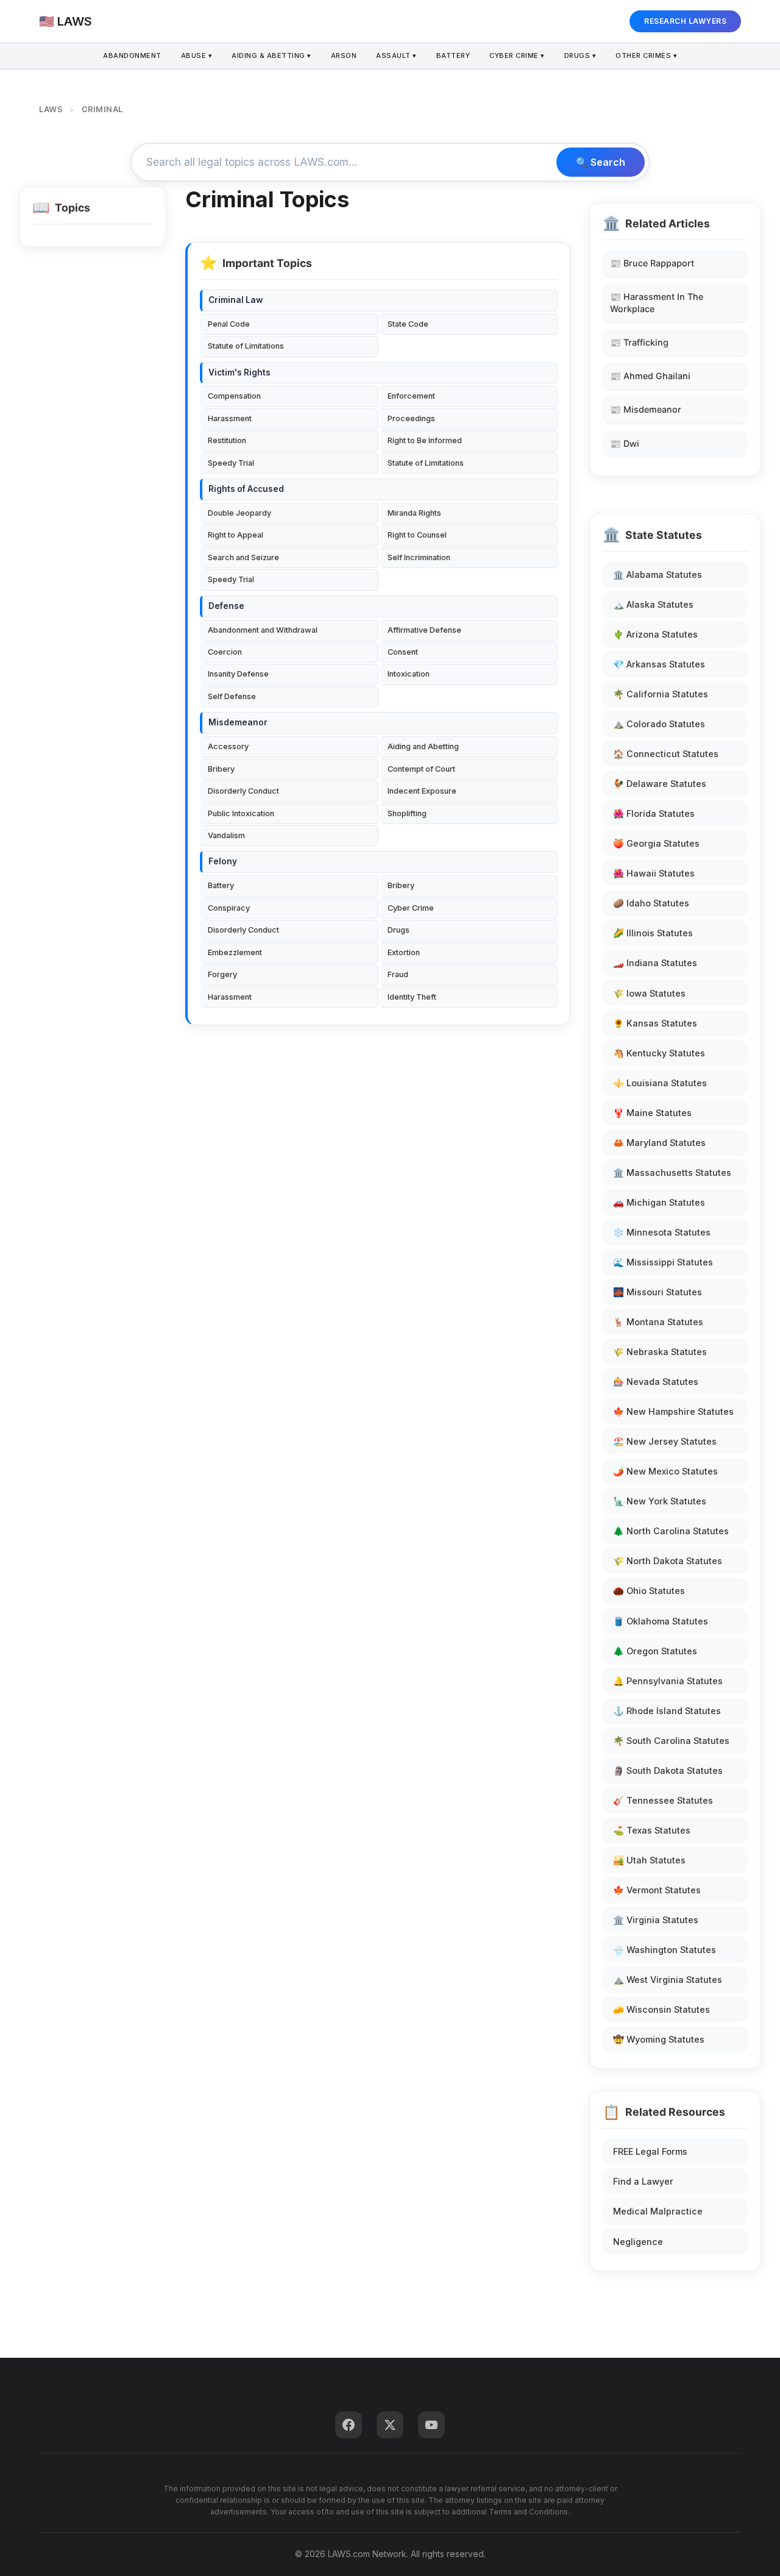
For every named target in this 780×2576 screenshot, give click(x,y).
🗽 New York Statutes (660, 1501)
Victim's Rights (239, 372)
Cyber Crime (411, 908)
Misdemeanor (238, 722)
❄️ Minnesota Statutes (662, 1232)
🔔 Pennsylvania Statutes (668, 1681)
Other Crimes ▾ (646, 55)
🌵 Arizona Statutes (655, 634)
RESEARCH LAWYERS (685, 21)
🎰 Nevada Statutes (656, 1382)
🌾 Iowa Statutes (649, 993)
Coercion (225, 652)
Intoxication (409, 674)
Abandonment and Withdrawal (263, 630)
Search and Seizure (243, 557)
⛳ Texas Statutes (652, 1830)
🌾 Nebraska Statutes (660, 1352)
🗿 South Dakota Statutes (668, 1770)
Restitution (227, 440)
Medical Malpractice (658, 2211)
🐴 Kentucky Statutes (659, 1053)
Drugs (399, 930)
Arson (344, 55)
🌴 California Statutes (661, 694)
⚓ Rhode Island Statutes (667, 1711)
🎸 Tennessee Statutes (663, 1800)
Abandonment (132, 55)
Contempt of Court (421, 769)
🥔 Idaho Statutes (651, 903)
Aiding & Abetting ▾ (271, 55)
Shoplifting (407, 813)
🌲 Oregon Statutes (655, 1651)
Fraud (398, 974)
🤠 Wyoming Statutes (659, 2039)
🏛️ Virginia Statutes (656, 1920)
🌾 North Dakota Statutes (668, 1561)
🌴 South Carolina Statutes (671, 1741)
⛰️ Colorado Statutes (659, 724)
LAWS (51, 109)
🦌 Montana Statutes (658, 1322)
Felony (223, 861)
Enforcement (411, 396)
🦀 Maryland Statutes (659, 1143)
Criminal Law (236, 300)
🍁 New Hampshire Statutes (673, 1411)
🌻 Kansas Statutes (655, 1023)
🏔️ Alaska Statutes (653, 604)
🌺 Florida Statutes (654, 813)
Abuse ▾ (197, 55)
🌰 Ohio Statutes (649, 1591)
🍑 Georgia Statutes (656, 843)
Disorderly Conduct (243, 791)
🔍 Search (601, 162)
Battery (453, 55)
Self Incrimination (419, 557)
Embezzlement (235, 952)
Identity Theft (412, 997)
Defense (226, 606)
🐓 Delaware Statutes (660, 784)
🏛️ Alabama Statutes (658, 575)
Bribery (221, 769)
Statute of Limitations (246, 346)
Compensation (234, 396)
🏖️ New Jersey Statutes (665, 1441)
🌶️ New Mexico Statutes (665, 1471)
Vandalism (226, 835)
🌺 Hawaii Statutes (654, 873)
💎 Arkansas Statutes (659, 664)
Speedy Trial (231, 463)
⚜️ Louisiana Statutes (660, 1083)
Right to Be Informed (425, 440)
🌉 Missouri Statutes (658, 1292)
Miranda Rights (414, 513)
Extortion (404, 952)
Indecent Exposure (422, 791)
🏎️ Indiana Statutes (655, 963)
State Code (408, 324)
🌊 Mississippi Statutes (663, 1262)
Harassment (230, 418)
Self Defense (232, 696)
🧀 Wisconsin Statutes (661, 2009)
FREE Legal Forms (650, 2151)
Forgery (222, 974)
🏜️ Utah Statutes (649, 1860)
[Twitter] (390, 2425)
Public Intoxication (241, 813)
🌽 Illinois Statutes (653, 933)
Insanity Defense (238, 674)
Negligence (638, 2242)
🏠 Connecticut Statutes (666, 754)
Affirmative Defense (424, 630)
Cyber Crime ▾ (517, 55)
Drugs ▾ (580, 55)
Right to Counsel (417, 535)
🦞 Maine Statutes (652, 1113)
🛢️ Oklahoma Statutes (661, 1621)
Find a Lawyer (643, 2181)
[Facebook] (349, 2425)
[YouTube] (431, 2425)
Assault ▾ (396, 55)
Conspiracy (229, 908)
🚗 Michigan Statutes (659, 1202)
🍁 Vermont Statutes (657, 1890)
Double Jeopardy (239, 513)
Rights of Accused (246, 489)
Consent (403, 652)
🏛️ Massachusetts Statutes (672, 1172)
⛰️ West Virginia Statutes (668, 1980)
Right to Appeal (236, 535)
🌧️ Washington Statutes (665, 1950)
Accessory (228, 746)
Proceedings (411, 418)
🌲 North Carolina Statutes (671, 1531)
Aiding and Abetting (423, 746)
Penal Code (229, 324)
